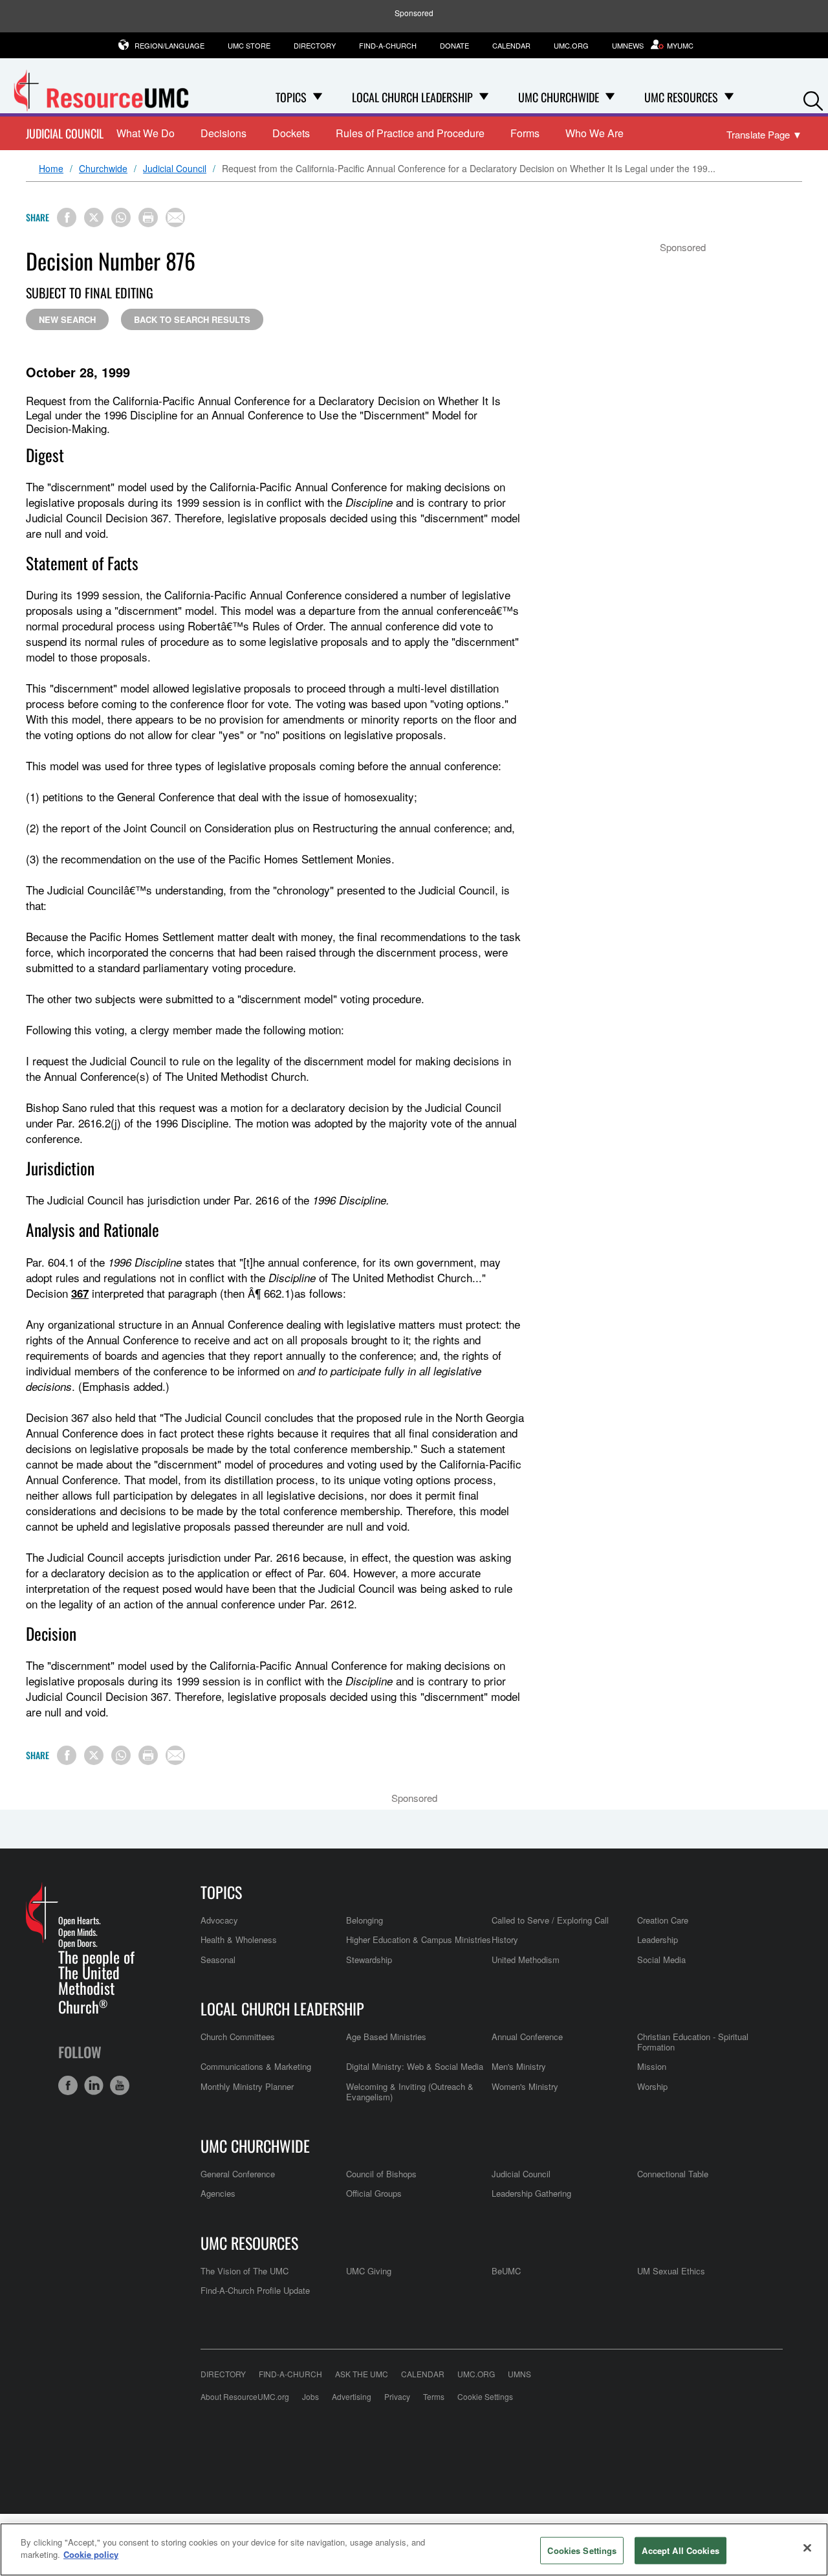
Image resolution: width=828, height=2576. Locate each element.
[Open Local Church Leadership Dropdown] (484, 97)
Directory (315, 45)
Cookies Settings (582, 2550)
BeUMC (506, 2271)
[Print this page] (148, 217)
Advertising (352, 2396)
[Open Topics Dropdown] (318, 97)
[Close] (807, 2548)
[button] (813, 98)
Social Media (661, 1960)
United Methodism (526, 1960)
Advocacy (219, 1920)
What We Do (146, 133)
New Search (67, 319)
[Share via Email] (175, 217)
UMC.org (571, 45)
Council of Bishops (381, 2174)
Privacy (397, 2396)
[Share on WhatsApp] (121, 217)
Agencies (218, 2193)
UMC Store (249, 45)
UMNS (519, 2374)
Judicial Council (65, 134)
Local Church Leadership (282, 2008)
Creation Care (663, 1920)
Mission (652, 2066)
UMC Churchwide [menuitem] (559, 97)
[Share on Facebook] (67, 217)
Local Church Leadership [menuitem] (412, 97)
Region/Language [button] (169, 45)
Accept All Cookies (680, 2550)
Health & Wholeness (239, 1939)
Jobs (310, 2396)
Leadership (658, 1939)
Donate (454, 45)
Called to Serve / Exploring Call (550, 1920)
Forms (525, 133)
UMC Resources (249, 2243)
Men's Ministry (519, 2066)
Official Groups (374, 2193)
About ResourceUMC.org (245, 2396)
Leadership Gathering (531, 2193)
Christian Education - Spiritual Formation (693, 2042)
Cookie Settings (485, 2396)
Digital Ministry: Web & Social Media (415, 2066)
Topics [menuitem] (291, 97)
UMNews (628, 45)
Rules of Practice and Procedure (410, 133)
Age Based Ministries (386, 2037)
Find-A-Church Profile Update (255, 2290)
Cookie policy (91, 2554)
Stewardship (369, 1960)
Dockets (291, 133)
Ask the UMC (362, 2374)
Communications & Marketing (256, 2066)
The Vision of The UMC (245, 2271)
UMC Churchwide (255, 2146)
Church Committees (238, 2037)
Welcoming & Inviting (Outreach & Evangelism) (410, 2092)
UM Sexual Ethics (671, 2271)
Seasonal (218, 1960)
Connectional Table (673, 2174)
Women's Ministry (525, 2086)
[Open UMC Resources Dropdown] (729, 97)
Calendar (511, 45)
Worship (652, 2086)
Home (51, 169)
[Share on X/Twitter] (94, 217)
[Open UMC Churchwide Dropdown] (610, 97)
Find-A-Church (388, 45)
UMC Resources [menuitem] (681, 97)
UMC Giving (369, 2271)
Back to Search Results (192, 319)
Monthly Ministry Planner (247, 2086)
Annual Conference (527, 2037)
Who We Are (594, 133)
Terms (434, 2396)
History (505, 1939)
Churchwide (103, 169)
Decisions (223, 133)
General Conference (238, 2174)
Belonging (365, 1920)
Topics (221, 1892)
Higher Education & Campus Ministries (419, 1939)
